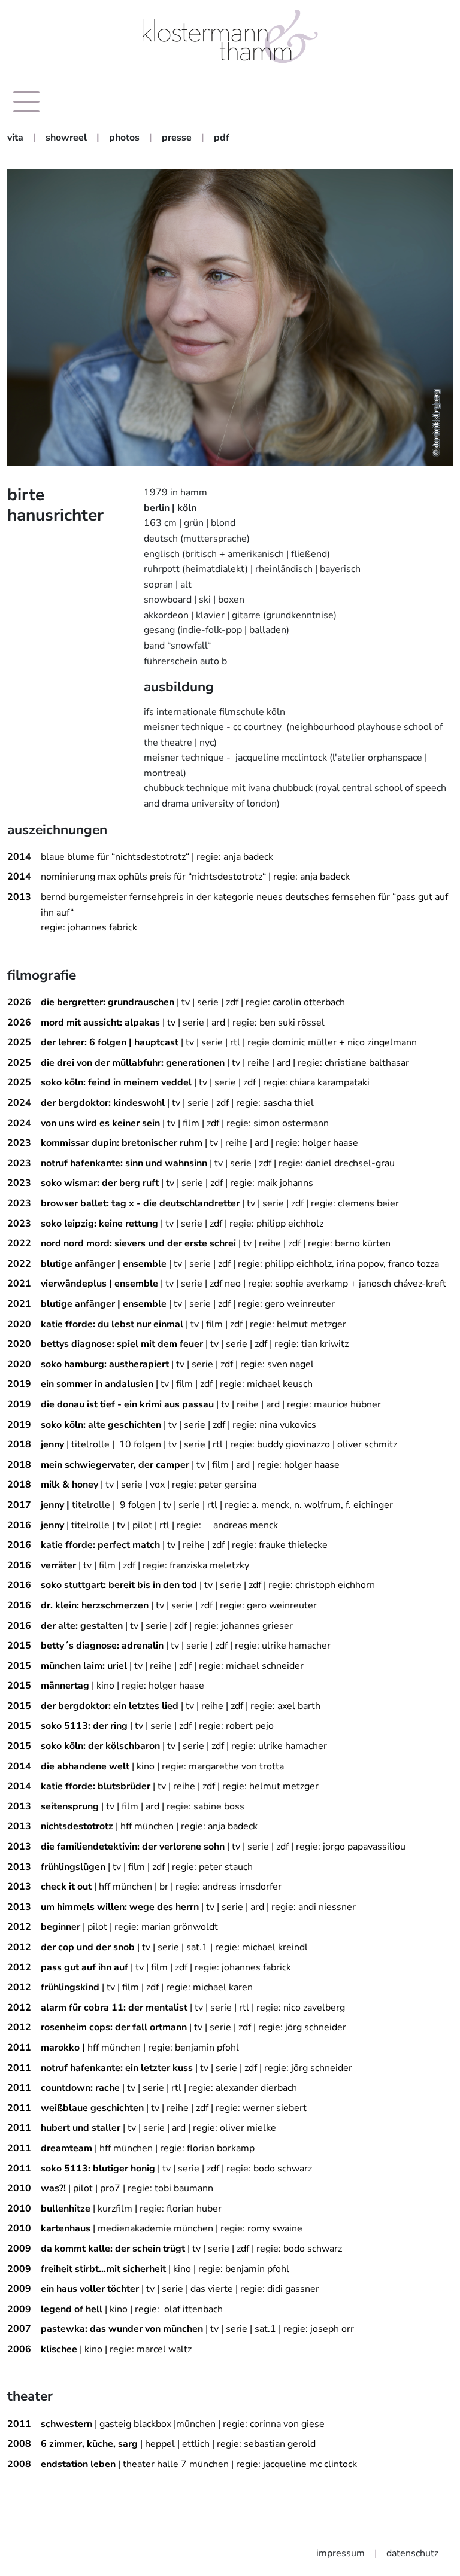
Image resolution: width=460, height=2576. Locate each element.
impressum (341, 2553)
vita (15, 138)
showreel (66, 138)
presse (177, 138)
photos (124, 138)
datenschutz (412, 2553)
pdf (222, 138)
